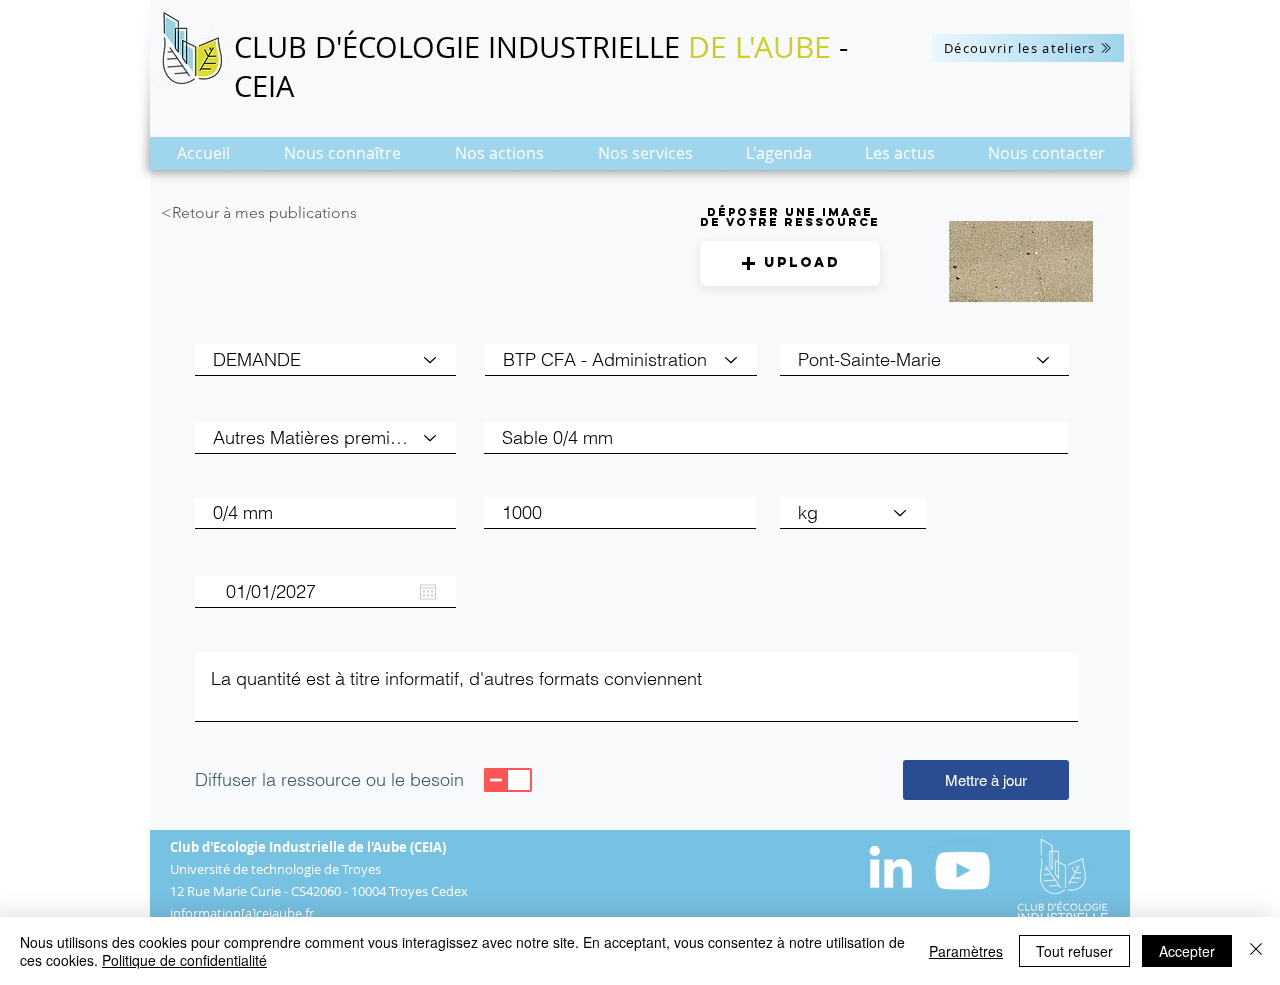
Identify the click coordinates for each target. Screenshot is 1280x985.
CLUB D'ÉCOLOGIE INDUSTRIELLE (461, 47)
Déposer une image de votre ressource (790, 217)
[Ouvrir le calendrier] (428, 592)
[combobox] (924, 360)
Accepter (1187, 951)
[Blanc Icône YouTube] (962, 870)
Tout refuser (1074, 951)
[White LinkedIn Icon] (890, 866)
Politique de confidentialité (184, 960)
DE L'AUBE (759, 47)
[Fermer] (1256, 951)
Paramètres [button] (966, 951)
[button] (342, 159)
